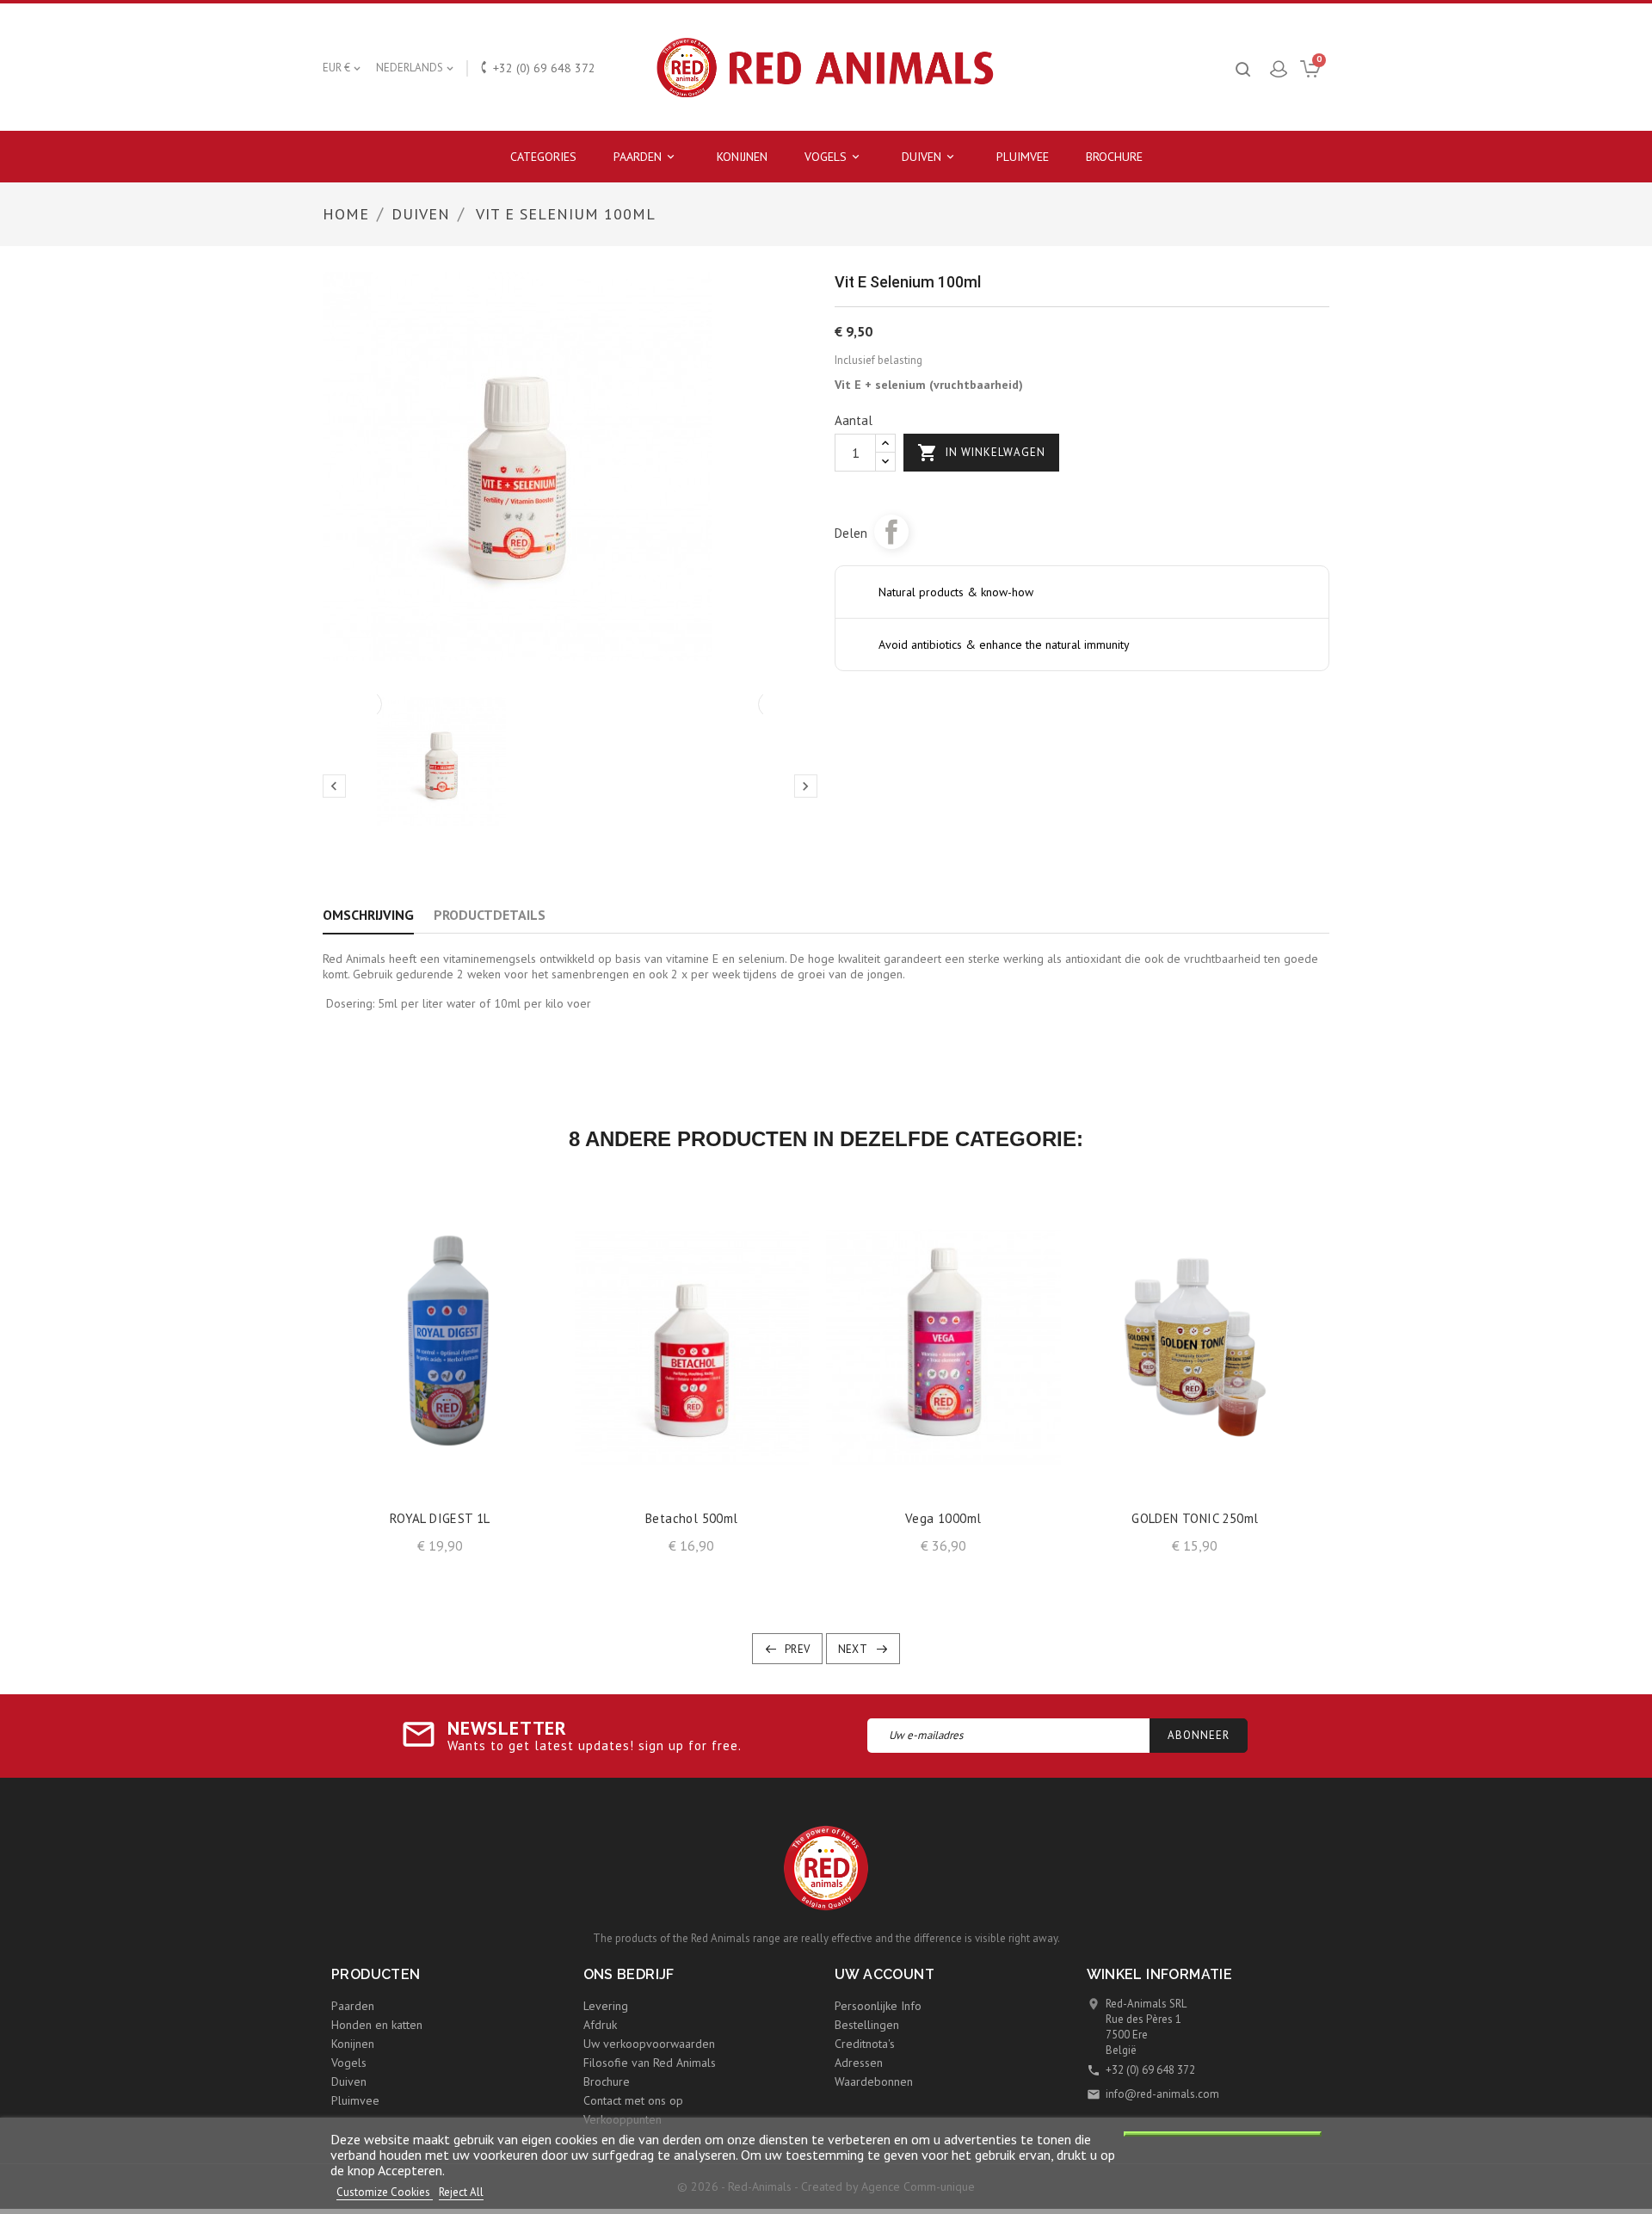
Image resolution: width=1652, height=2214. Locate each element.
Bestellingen (867, 2025)
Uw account (885, 1974)
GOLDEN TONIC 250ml (1195, 1518)
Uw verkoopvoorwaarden (649, 2044)
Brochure (1114, 157)
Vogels (833, 157)
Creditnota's (865, 2044)
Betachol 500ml (692, 1518)
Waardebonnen (874, 2081)
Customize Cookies (385, 2192)
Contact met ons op (633, 2100)
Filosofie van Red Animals (650, 2063)
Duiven (929, 157)
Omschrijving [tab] (368, 915)
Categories (543, 157)
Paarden (645, 157)
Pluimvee (1023, 157)
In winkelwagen (981, 453)
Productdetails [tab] (490, 915)
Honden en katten (377, 2025)
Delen (891, 532)
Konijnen (742, 157)
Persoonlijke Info (878, 2006)
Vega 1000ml (943, 1518)
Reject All (461, 2192)
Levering (606, 2006)
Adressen (859, 2063)
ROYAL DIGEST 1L (440, 1518)
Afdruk (600, 2025)
